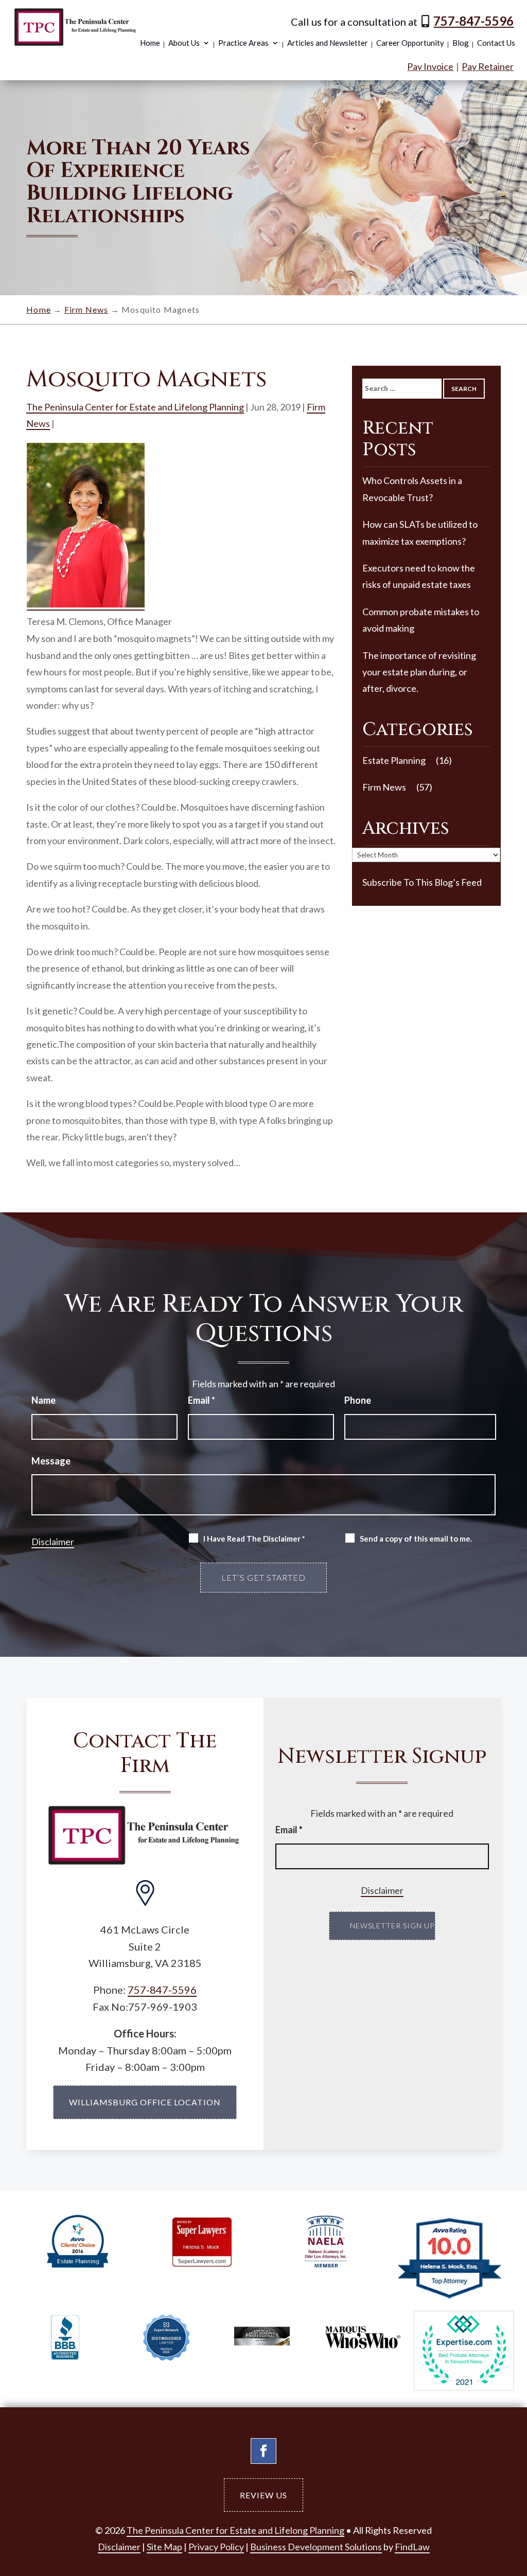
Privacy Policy (216, 2547)
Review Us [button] (263, 2495)
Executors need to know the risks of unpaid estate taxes (419, 576)
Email (201, 1400)
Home (150, 43)
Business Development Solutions (316, 2547)
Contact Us (496, 43)
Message (51, 1461)
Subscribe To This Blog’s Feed (422, 882)
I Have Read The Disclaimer (254, 1539)
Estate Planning (394, 760)
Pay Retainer (488, 66)
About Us (184, 43)
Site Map (164, 2547)
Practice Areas (243, 43)
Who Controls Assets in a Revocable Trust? (412, 489)
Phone (358, 1400)
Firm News (384, 787)
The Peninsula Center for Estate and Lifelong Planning (135, 407)
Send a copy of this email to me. (416, 1539)
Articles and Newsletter (328, 43)
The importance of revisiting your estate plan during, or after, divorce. (419, 672)
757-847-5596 (473, 21)
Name (43, 1400)
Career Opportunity (410, 43)
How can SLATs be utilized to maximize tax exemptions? (420, 532)
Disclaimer (53, 1542)
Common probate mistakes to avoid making (421, 620)
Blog (461, 43)
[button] (493, 2499)
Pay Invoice (430, 66)
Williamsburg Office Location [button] (145, 2102)
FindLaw (412, 2547)
